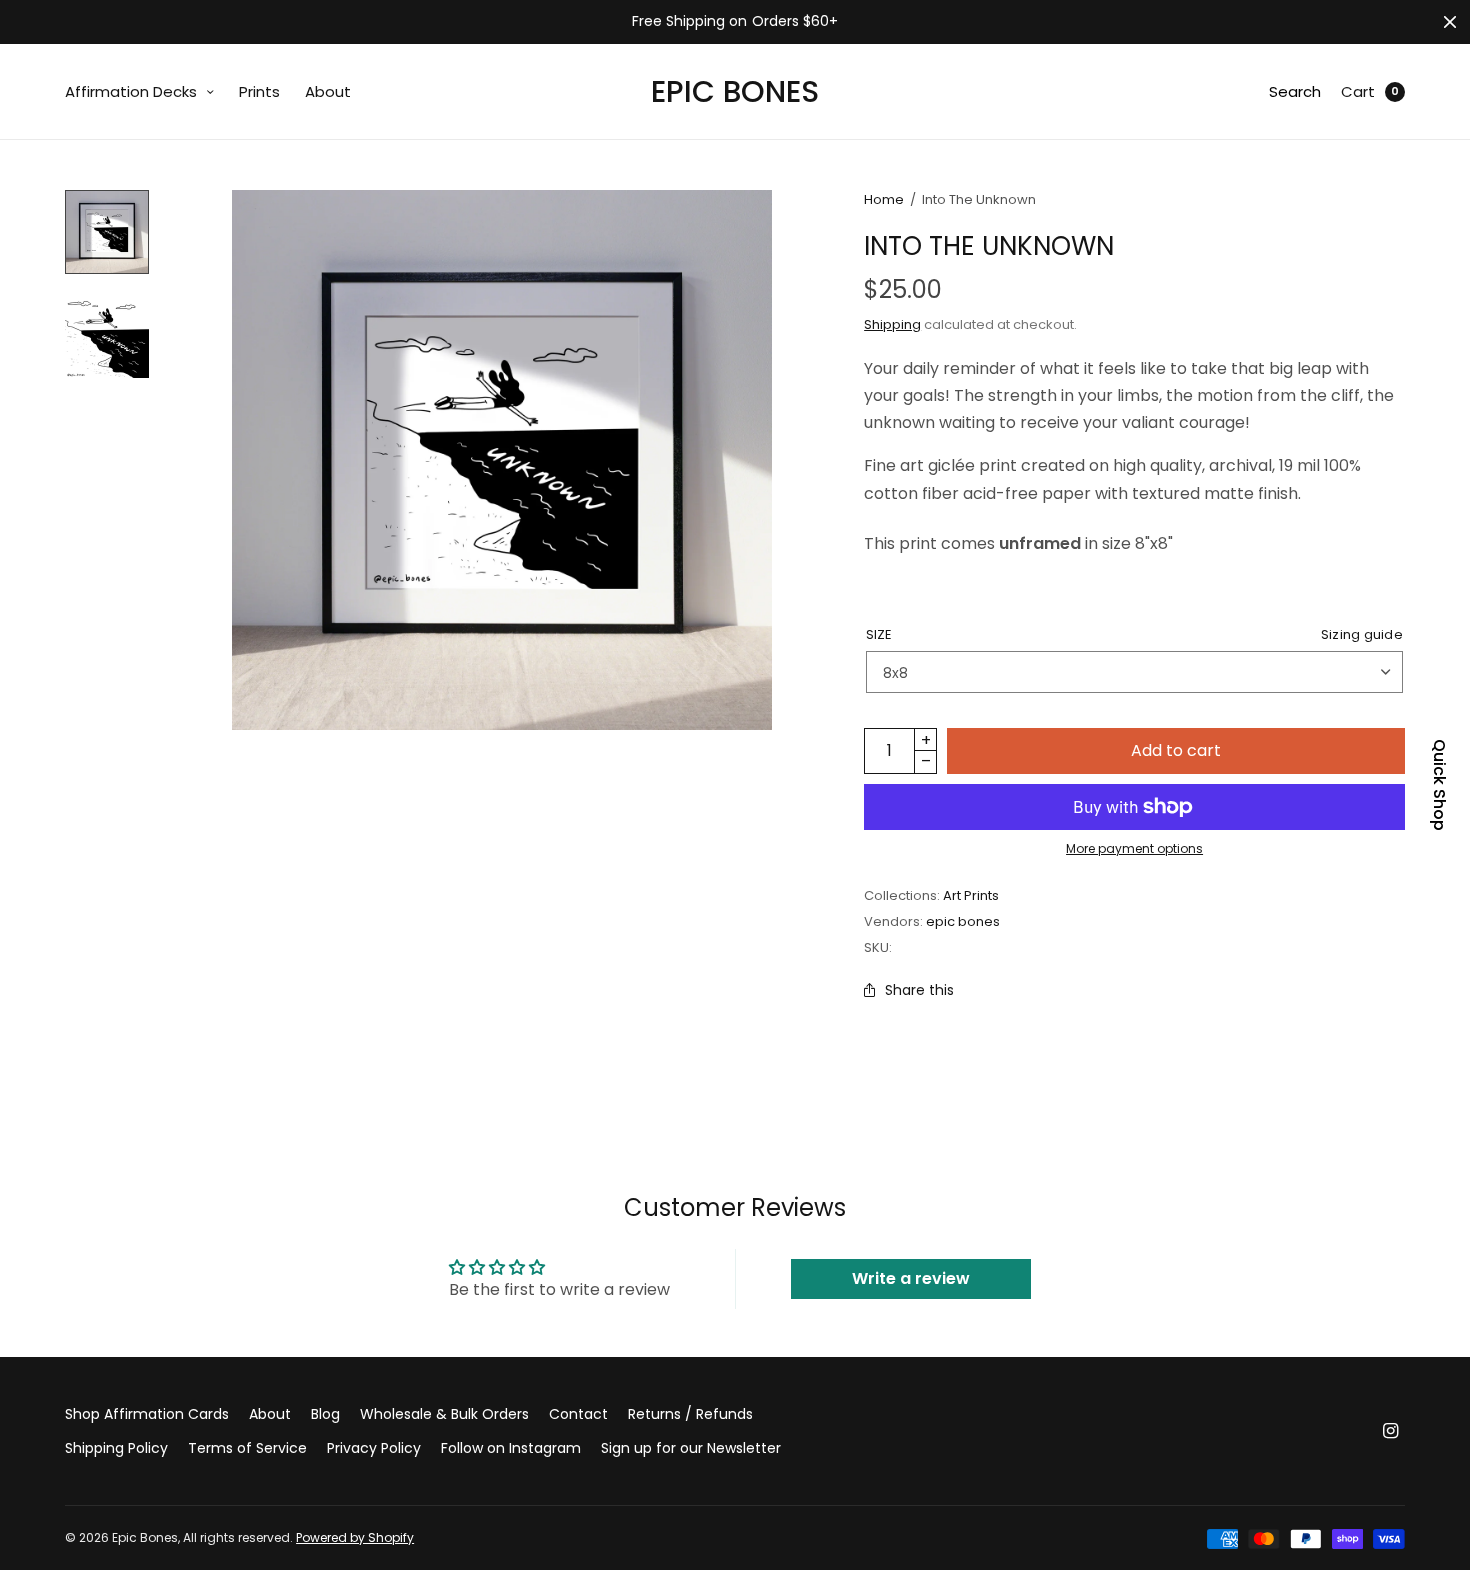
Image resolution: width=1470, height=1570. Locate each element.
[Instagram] (1391, 1431)
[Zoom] (502, 460)
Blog (325, 1414)
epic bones (963, 921)
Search (1295, 91)
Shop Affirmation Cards (147, 1414)
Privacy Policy (374, 1448)
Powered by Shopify (355, 1537)
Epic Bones (735, 91)
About (328, 91)
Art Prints (971, 895)
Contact (578, 1414)
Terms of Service (247, 1448)
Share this (919, 990)
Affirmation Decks (131, 91)
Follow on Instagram (511, 1448)
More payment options (1134, 848)
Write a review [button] (911, 1278)
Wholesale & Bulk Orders (444, 1414)
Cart (1358, 91)
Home (884, 199)
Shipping (892, 324)
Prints (259, 91)
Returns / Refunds (690, 1414)
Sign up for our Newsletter (691, 1448)
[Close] (1450, 22)
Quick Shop (1439, 785)
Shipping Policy (116, 1448)
